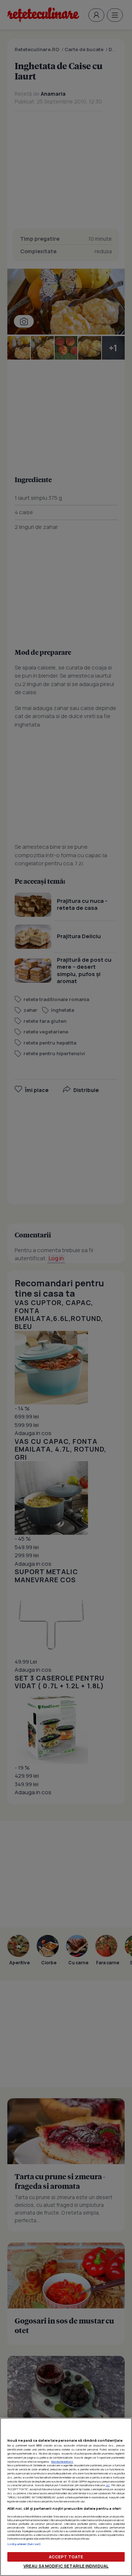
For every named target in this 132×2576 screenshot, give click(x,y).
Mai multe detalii (62, 2462)
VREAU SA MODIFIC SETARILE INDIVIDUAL (66, 2566)
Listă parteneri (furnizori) (24, 2544)
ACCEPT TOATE (66, 2557)
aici (108, 2485)
